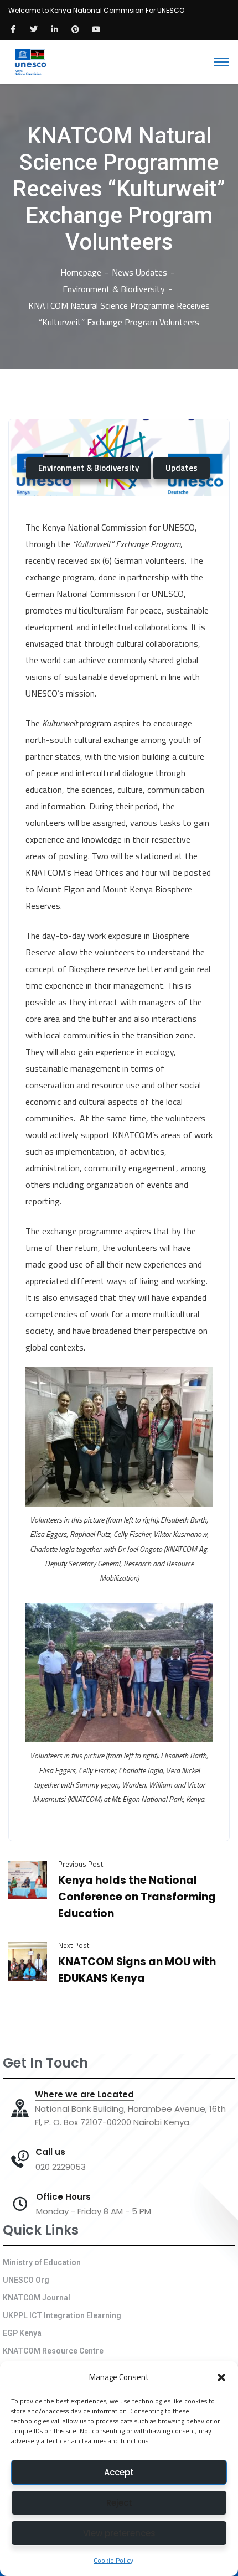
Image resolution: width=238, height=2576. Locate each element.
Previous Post (81, 1864)
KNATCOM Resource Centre (53, 2351)
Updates (182, 468)
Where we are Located (84, 2095)
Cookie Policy (113, 2560)
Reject (119, 2503)
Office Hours (63, 2197)
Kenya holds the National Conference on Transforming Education (137, 1897)
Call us (50, 2152)
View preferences (119, 2533)
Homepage (81, 272)
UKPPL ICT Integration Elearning (62, 2315)
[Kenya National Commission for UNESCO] (30, 61)
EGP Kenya (22, 2333)
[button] (221, 2377)
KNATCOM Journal (37, 2298)
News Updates (139, 272)
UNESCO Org (26, 2280)
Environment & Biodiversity (114, 289)
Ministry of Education (42, 2262)
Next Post (74, 1945)
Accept (119, 2472)
